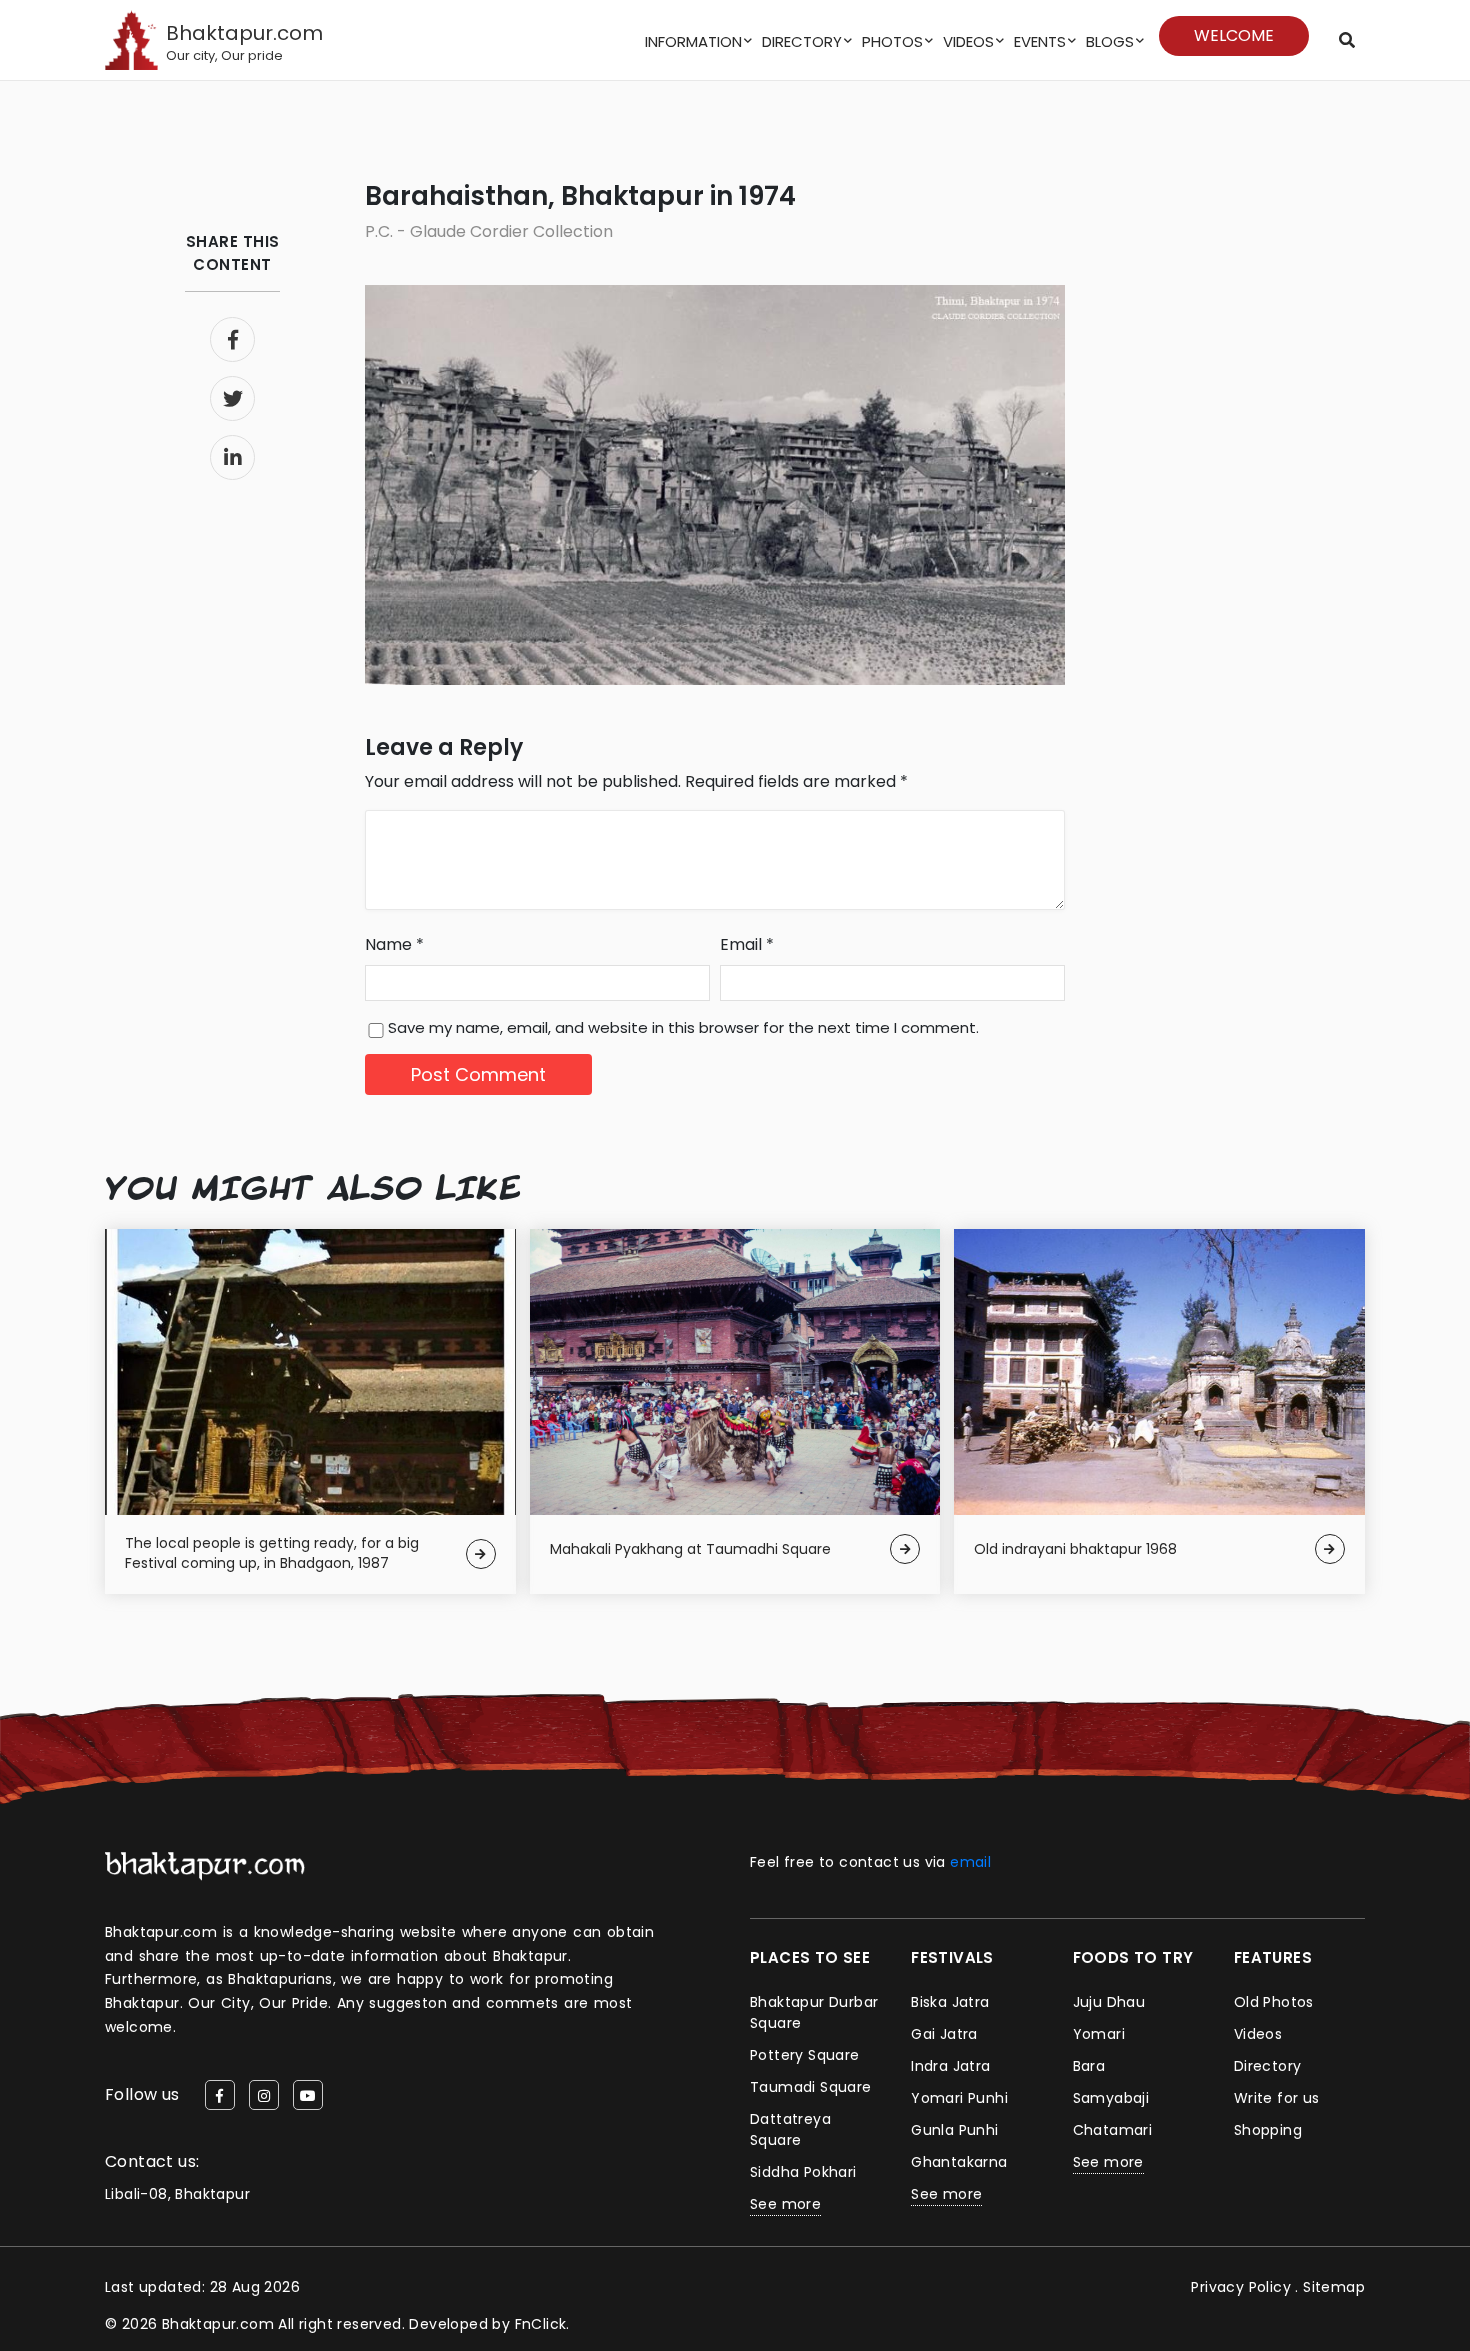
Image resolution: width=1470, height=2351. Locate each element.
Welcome (1234, 35)
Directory (802, 41)
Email (747, 944)
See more (785, 2204)
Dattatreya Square (790, 2129)
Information (693, 41)
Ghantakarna (959, 2162)
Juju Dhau (1109, 2002)
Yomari (1099, 2034)
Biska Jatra (950, 2002)
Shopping (1268, 2130)
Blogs (1110, 41)
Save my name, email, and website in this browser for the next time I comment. (683, 1027)
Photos (892, 41)
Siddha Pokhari (803, 2172)
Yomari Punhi (959, 2098)
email (970, 1862)
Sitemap (1334, 2287)
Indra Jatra (950, 2066)
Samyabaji (1111, 2098)
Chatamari (1113, 2130)
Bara (1089, 2066)
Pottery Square (805, 2055)
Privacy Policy (1241, 2287)
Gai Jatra (944, 2034)
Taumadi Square (811, 2087)
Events (1040, 41)
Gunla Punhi (954, 2130)
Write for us (1277, 2098)
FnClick (541, 2324)
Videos (968, 41)
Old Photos (1274, 2002)
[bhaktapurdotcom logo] (205, 1865)
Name (394, 944)
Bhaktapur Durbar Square (814, 2012)
